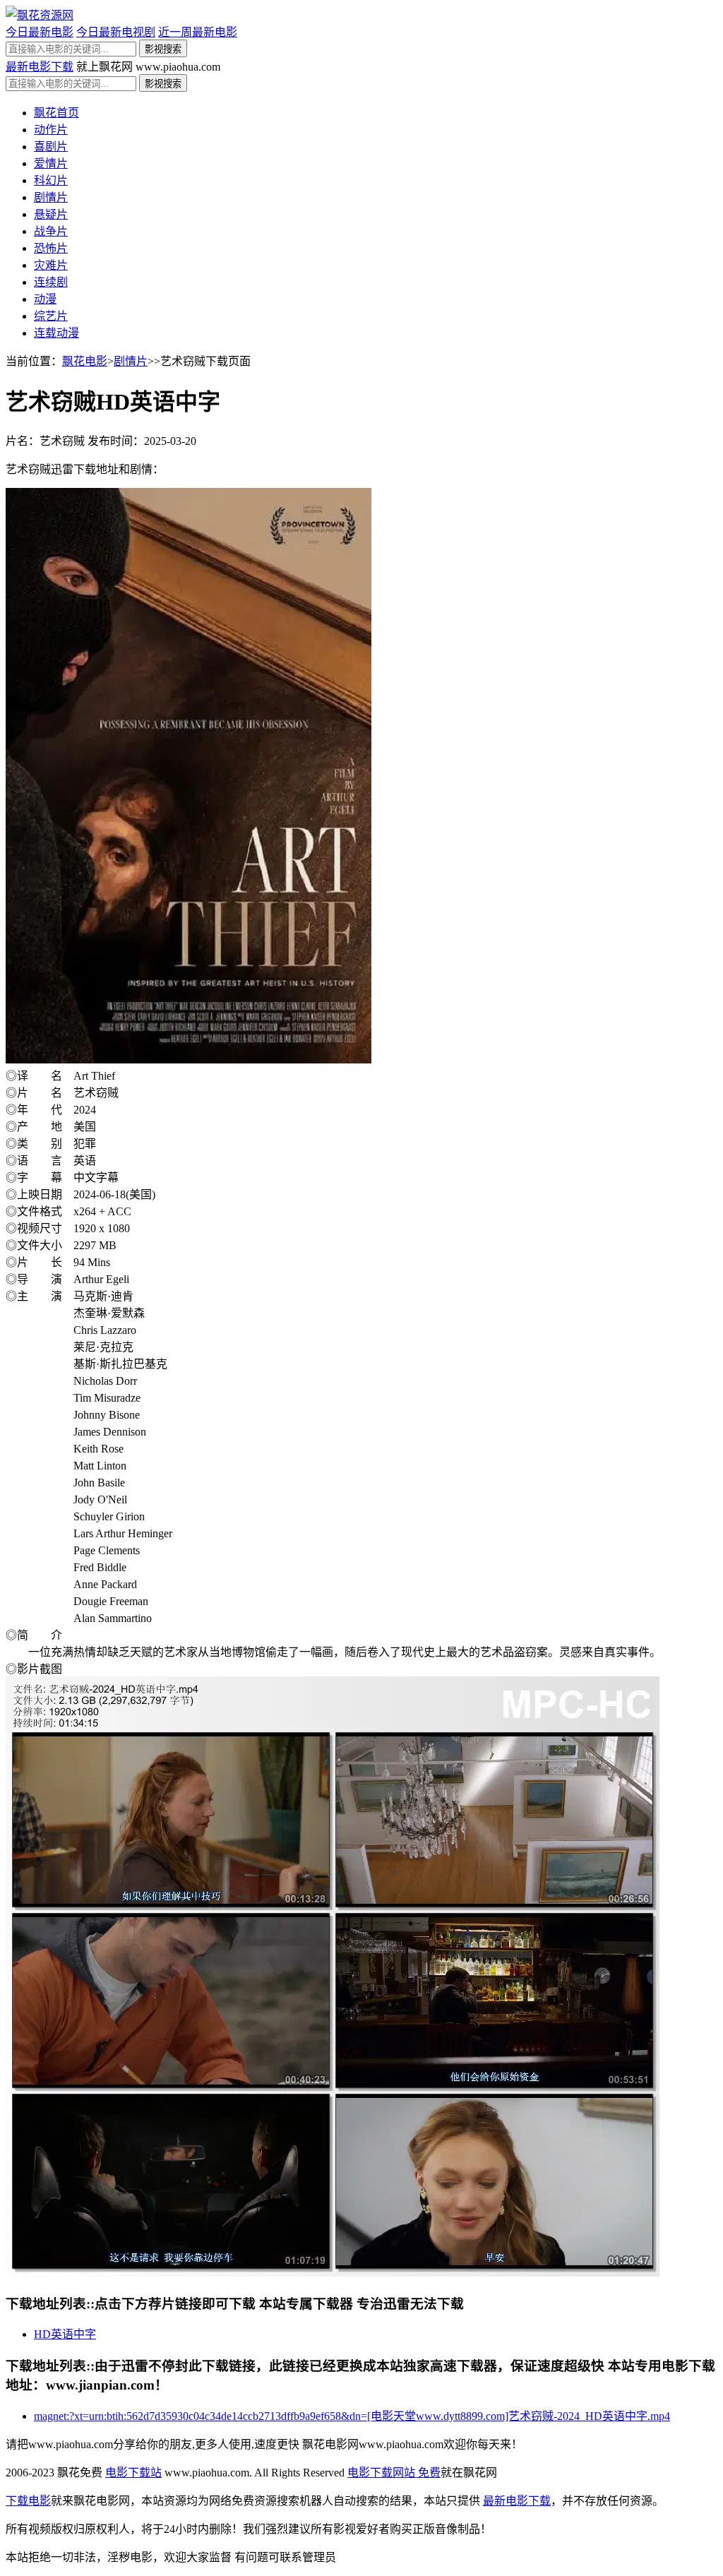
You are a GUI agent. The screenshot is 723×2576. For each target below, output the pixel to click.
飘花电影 (85, 361)
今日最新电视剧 (116, 32)
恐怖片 (51, 248)
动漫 (45, 299)
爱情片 (51, 163)
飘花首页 (56, 113)
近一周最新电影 (198, 32)
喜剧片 (51, 147)
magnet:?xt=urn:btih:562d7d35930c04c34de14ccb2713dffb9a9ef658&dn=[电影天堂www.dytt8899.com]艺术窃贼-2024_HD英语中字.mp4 (352, 2416)
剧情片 (51, 197)
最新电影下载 (40, 67)
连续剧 (51, 282)
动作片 (51, 130)
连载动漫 (56, 333)
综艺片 (51, 316)
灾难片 (51, 265)
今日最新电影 (40, 32)
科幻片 (51, 180)
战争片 (51, 231)
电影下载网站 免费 (394, 2473)
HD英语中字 (65, 2334)
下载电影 (28, 2501)
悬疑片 (51, 214)
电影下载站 (133, 2473)
